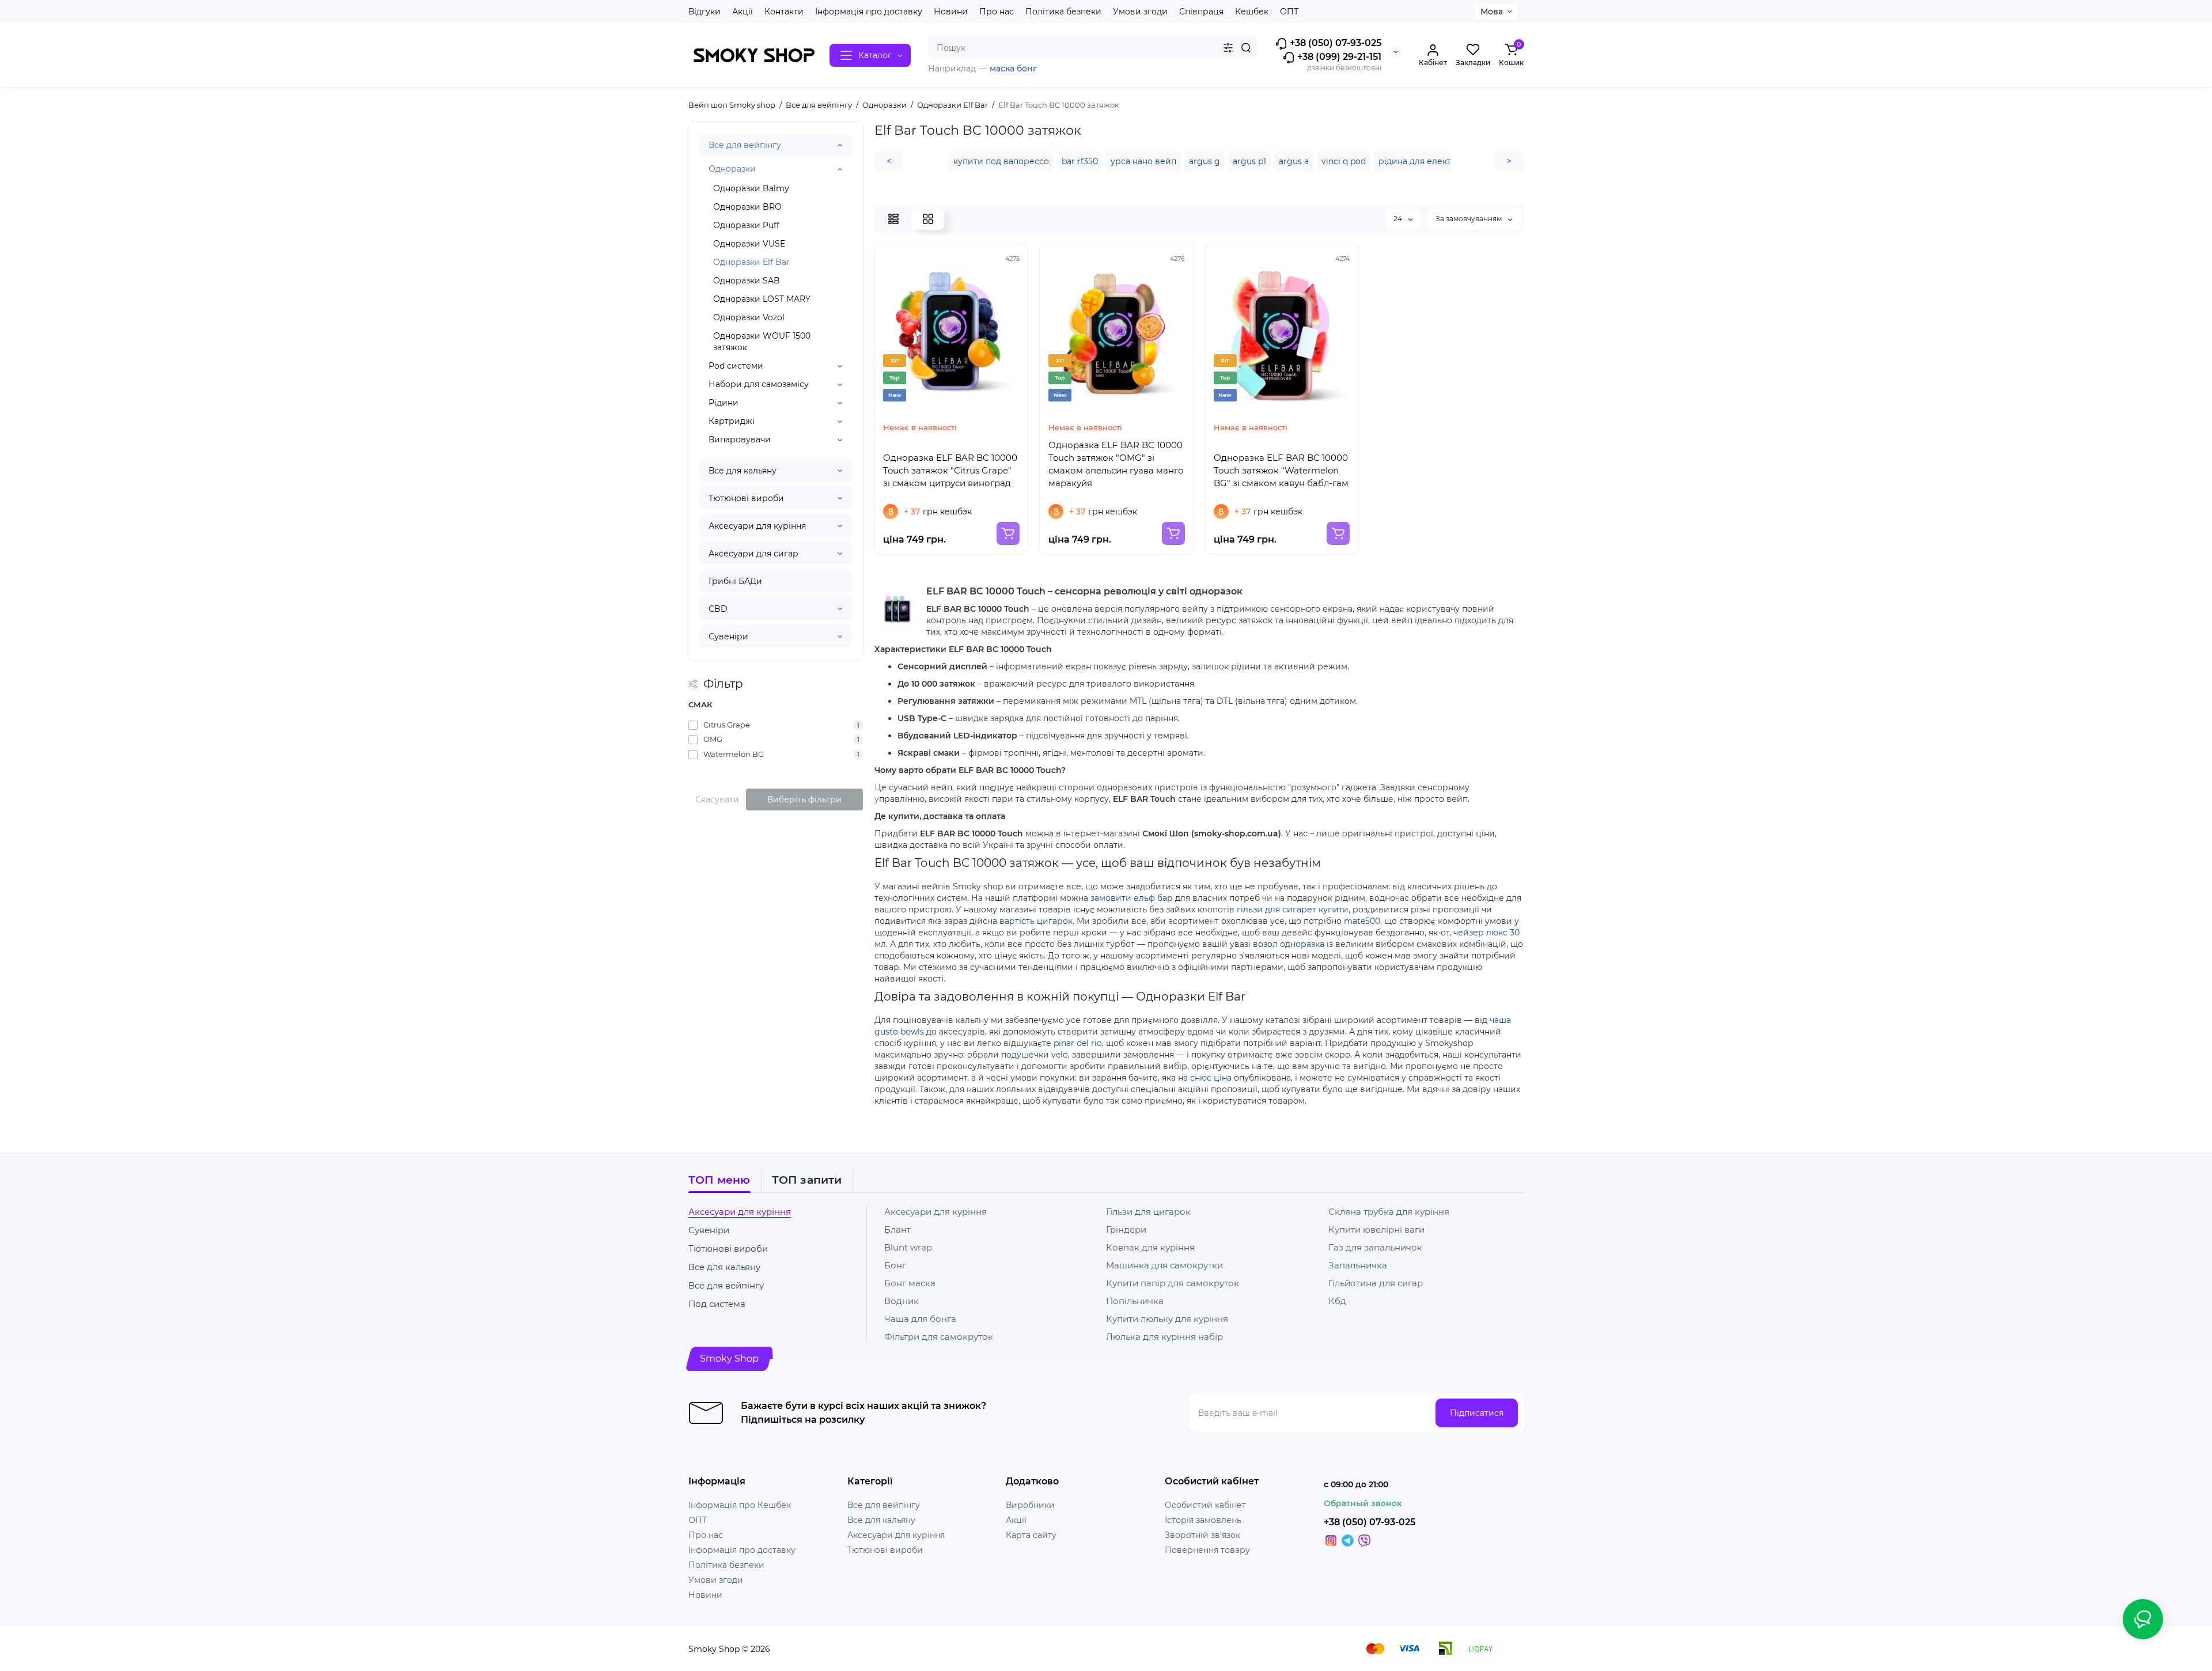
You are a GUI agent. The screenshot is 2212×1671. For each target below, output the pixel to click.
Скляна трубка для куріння (1389, 1212)
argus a (1294, 161)
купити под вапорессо (1001, 161)
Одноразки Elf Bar (751, 262)
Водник (902, 1301)
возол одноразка (1289, 944)
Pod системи (736, 366)
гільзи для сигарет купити (1293, 910)
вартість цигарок (1036, 921)
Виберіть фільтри (804, 799)
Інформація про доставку (869, 12)
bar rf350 (1080, 161)
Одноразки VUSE (749, 244)
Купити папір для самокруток (1173, 1283)
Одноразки (732, 169)
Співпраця (1201, 12)
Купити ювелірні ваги (1376, 1229)
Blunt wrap (908, 1247)
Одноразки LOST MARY (762, 299)
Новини (951, 12)
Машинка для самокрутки (1164, 1265)
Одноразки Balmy (751, 188)
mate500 (1362, 921)
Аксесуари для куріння (757, 526)
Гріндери (1126, 1229)
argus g (1205, 161)
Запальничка (1358, 1265)
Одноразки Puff (746, 225)
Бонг (895, 1265)
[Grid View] (928, 219)
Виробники (1030, 1505)
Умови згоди (1140, 12)
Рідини (724, 403)
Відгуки (704, 12)
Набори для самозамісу (759, 384)
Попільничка (1135, 1301)
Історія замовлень (1203, 1520)
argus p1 (1249, 161)
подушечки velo (1035, 1055)
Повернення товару (1207, 1550)
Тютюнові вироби (746, 498)
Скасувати (717, 799)
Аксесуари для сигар (753, 554)
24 (1399, 219)
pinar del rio (1078, 1043)
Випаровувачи (740, 439)
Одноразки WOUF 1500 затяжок (762, 342)
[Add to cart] (1008, 533)
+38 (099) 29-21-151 (1338, 57)
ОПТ (1289, 12)
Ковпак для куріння (1150, 1247)
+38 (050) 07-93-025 (1334, 43)
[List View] (893, 219)
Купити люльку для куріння (1167, 1319)
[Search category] (1228, 48)
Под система (717, 1304)
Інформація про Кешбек (740, 1505)
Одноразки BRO (747, 207)
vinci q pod (1344, 161)
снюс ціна (1211, 1078)
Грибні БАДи (735, 581)
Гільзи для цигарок (1148, 1212)
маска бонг (1013, 69)
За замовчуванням (1469, 219)
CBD (718, 609)
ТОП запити (807, 1180)
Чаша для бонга (920, 1319)
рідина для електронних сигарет (1448, 161)
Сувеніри (728, 636)
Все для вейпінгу (745, 145)
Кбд (1337, 1301)
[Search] (1246, 48)
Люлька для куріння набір (1164, 1337)
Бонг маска (910, 1283)
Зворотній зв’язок (1202, 1535)
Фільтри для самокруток (939, 1337)
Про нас (997, 12)
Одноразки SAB (747, 281)
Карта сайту (1031, 1535)
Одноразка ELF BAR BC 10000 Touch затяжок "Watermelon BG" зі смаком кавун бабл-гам (1281, 470)
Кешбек (1252, 12)
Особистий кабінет (1205, 1505)
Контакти (784, 12)
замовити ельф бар (1132, 898)
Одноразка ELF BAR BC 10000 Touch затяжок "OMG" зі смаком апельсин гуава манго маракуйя (1116, 464)
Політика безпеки (1063, 12)
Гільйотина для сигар (1376, 1283)
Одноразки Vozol (749, 317)
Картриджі (732, 421)
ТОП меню (719, 1180)
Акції (743, 12)
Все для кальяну (743, 471)
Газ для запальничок (1375, 1247)
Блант (897, 1229)
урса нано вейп (1143, 161)
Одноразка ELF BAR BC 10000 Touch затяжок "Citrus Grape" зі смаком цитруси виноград (950, 470)
